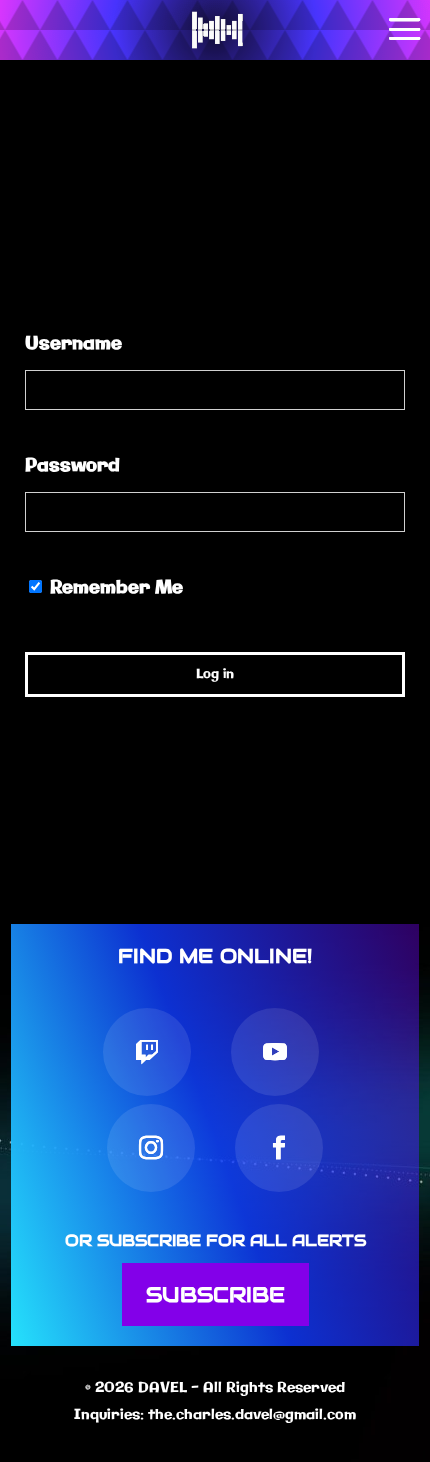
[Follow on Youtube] (275, 1052)
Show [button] (381, 512)
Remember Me (114, 588)
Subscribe (215, 1294)
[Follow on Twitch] (147, 1052)
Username (73, 344)
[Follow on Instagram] (151, 1148)
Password (72, 466)
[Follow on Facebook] (279, 1148)
